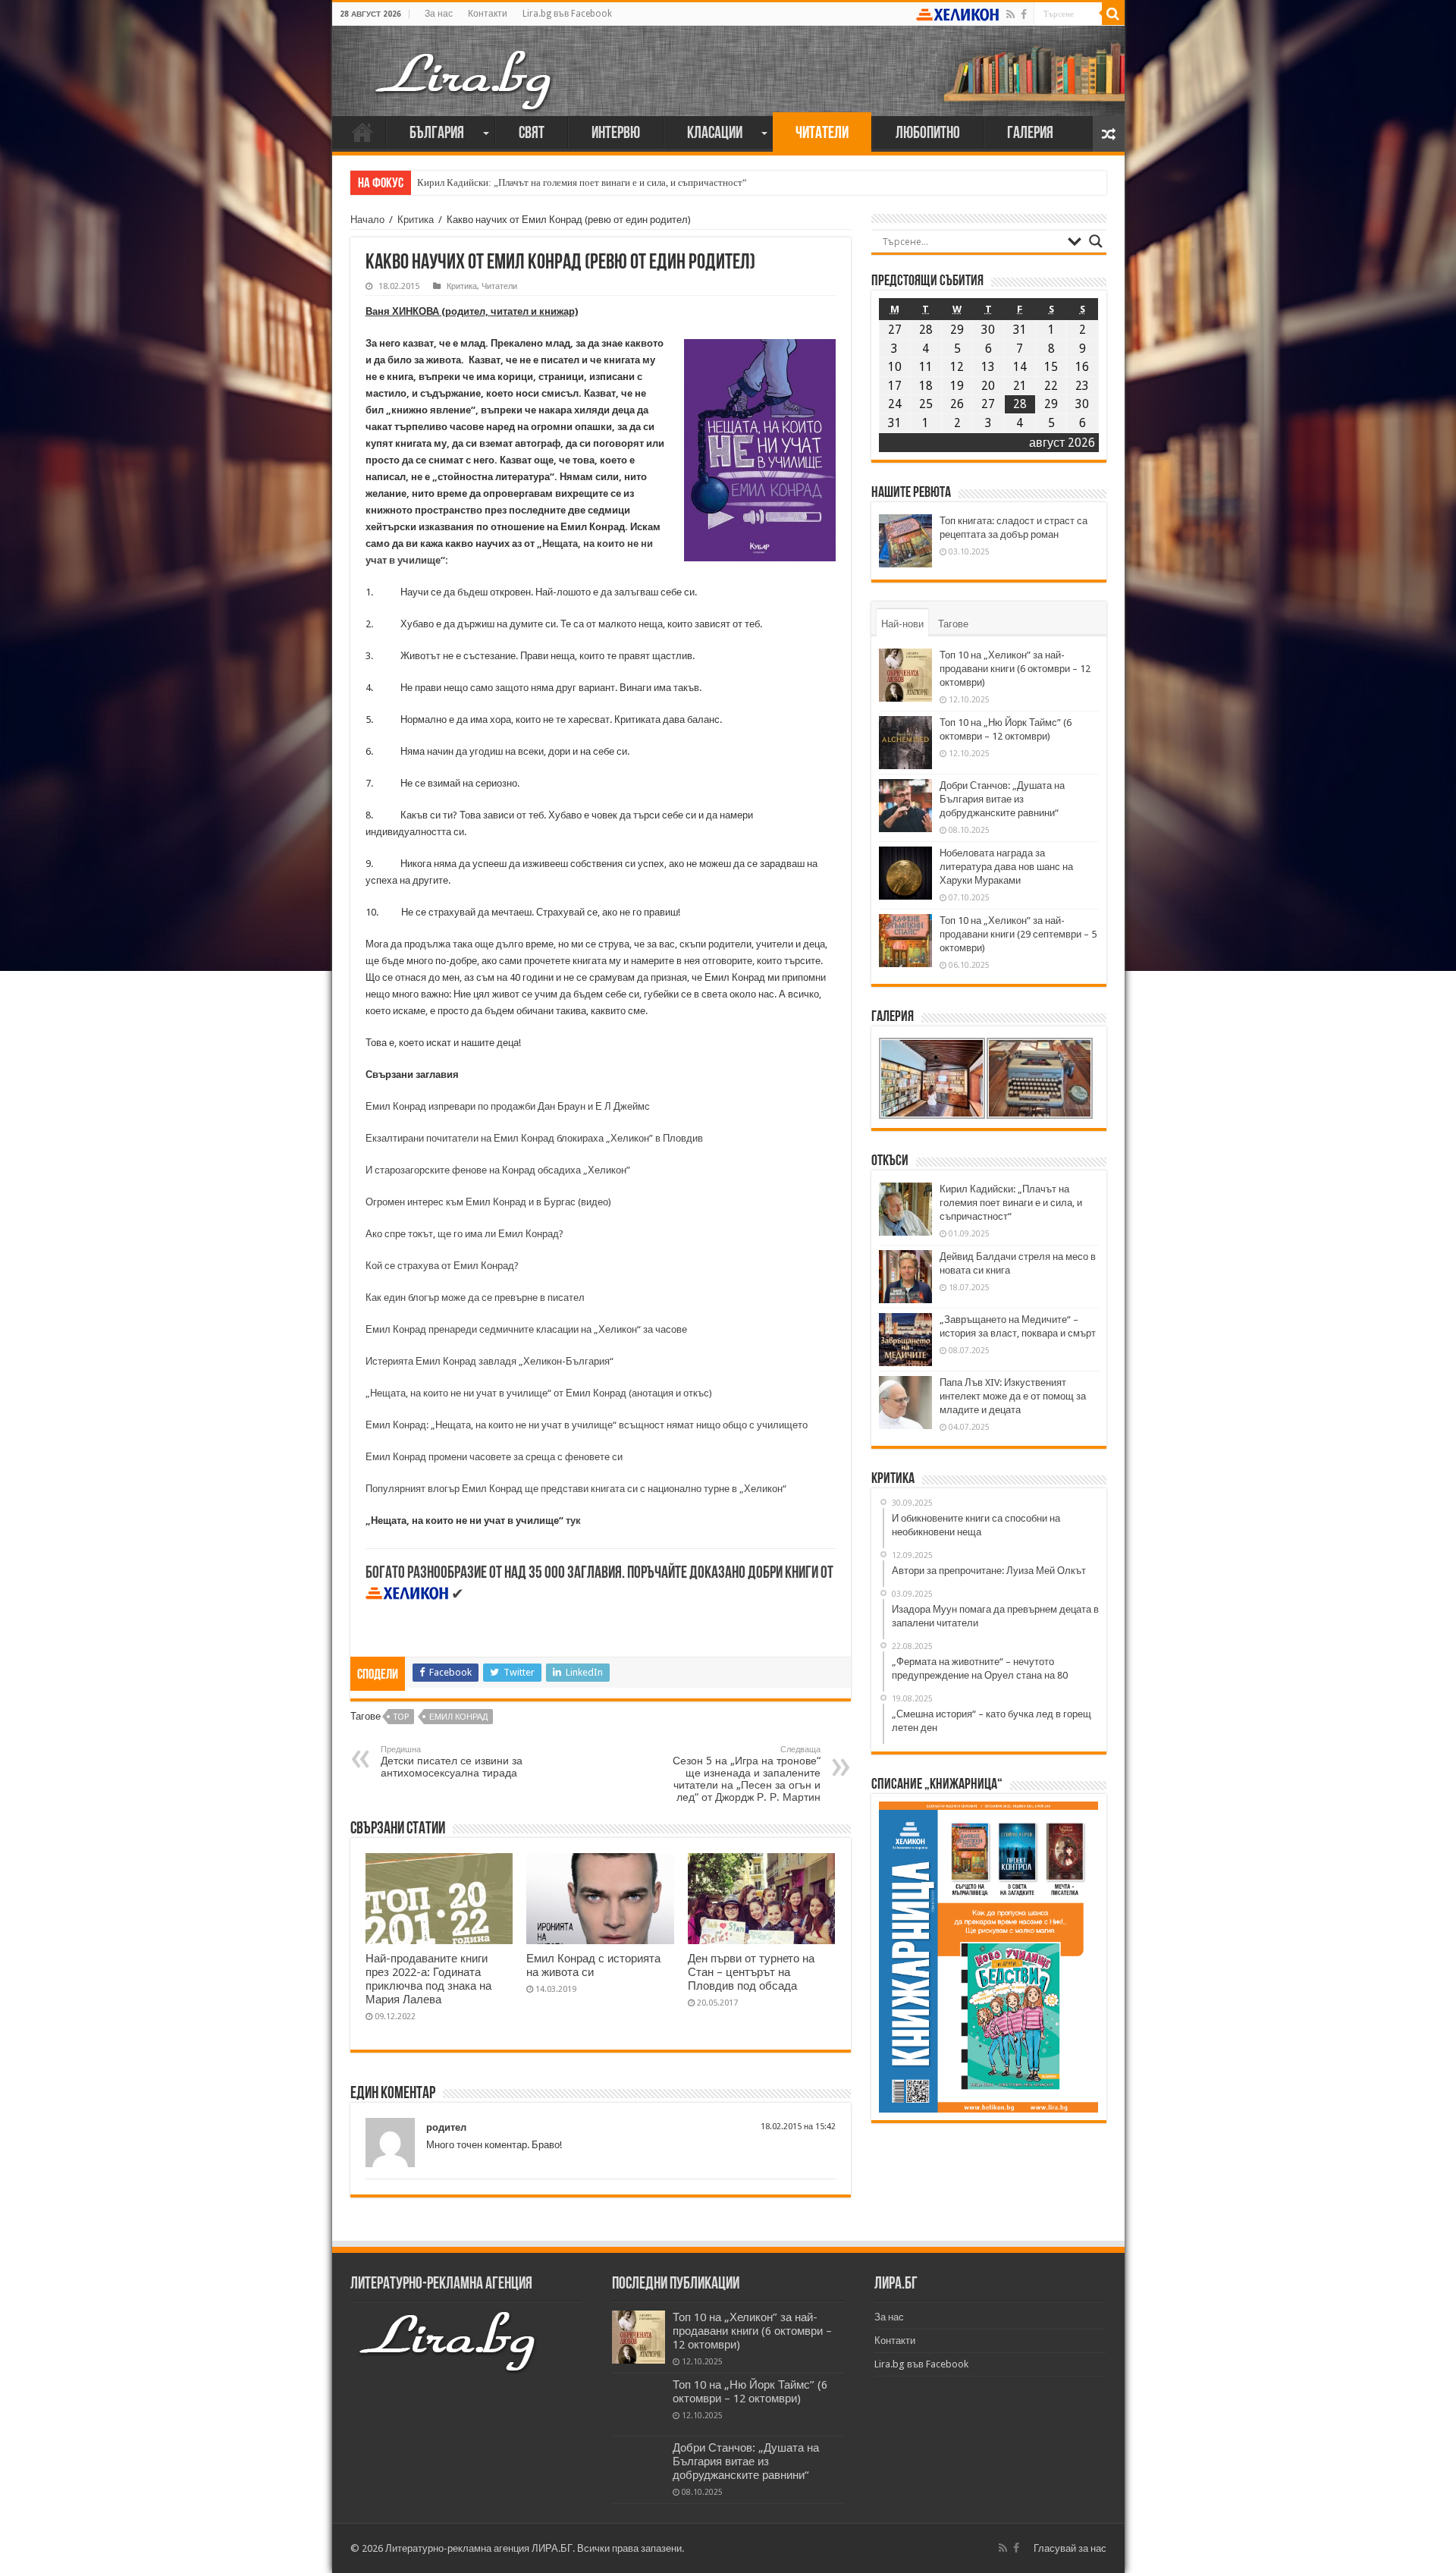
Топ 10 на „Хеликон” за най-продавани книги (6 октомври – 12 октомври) (1015, 669)
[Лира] (465, 64)
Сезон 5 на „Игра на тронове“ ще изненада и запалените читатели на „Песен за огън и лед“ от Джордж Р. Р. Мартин (747, 1774)
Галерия (1030, 134)
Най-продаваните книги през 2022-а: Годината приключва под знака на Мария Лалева (428, 1979)
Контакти (488, 14)
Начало (362, 132)
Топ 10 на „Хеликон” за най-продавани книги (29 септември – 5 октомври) (1018, 934)
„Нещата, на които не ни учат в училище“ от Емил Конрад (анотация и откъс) (539, 1393)
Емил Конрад (458, 1717)
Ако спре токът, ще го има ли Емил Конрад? (464, 1234)
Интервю (616, 134)
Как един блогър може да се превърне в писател (475, 1297)
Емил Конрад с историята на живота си (593, 1965)
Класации (715, 134)
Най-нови (902, 624)
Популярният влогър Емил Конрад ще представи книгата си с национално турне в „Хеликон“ (576, 1489)
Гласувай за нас (1070, 2548)
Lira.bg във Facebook (567, 14)
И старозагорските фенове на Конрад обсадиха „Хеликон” (498, 1170)
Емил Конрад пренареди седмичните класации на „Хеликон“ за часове (526, 1329)
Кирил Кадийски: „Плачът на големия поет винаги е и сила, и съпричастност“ (582, 182)
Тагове (953, 624)
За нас (439, 14)
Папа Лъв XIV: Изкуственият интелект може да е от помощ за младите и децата (1013, 1396)
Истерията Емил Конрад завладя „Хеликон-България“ (490, 1361)
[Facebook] (1024, 14)
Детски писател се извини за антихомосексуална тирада (452, 1762)
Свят (532, 134)
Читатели (822, 134)
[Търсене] (1113, 14)
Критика (416, 220)
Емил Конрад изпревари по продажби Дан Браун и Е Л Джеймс (508, 1106)
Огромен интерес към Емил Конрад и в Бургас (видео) (488, 1202)
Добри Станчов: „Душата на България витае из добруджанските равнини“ (1002, 799)
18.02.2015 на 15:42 (798, 2127)
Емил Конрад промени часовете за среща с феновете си (494, 1457)
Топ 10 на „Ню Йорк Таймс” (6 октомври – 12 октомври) (750, 2392)
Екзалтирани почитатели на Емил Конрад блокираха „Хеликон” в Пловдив (534, 1138)
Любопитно (928, 134)
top (401, 1717)
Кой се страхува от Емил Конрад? (442, 1266)
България (437, 134)
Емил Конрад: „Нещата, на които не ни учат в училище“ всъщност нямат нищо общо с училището (587, 1425)
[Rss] (1010, 14)
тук (573, 1521)
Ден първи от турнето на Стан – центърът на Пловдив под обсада (751, 1972)
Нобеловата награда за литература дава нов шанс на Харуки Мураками (1006, 867)
